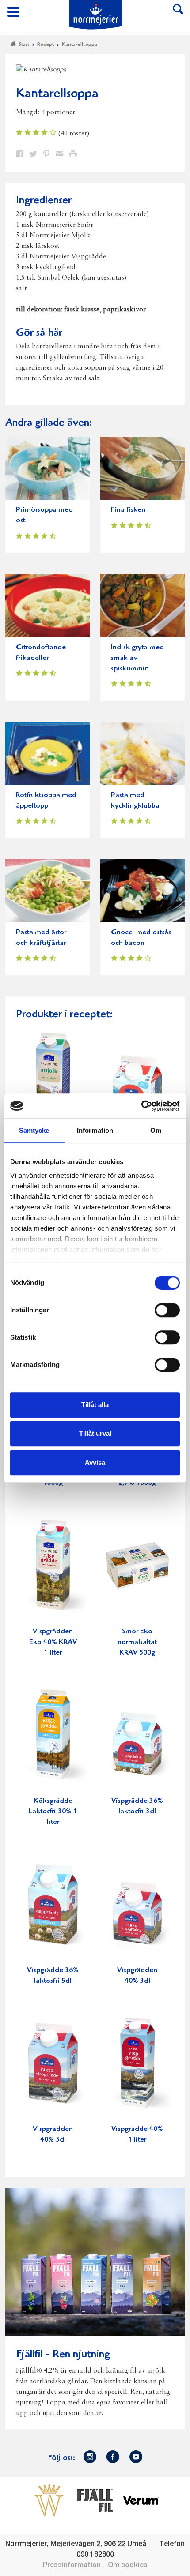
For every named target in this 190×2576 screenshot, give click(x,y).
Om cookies (128, 2565)
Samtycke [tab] (34, 1130)
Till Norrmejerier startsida (95, 15)
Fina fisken (128, 510)
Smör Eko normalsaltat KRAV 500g (137, 1642)
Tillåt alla (95, 1405)
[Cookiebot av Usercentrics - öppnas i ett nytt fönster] (141, 1106)
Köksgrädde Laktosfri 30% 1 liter (53, 1812)
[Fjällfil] (95, 2500)
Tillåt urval (95, 1433)
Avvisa (95, 1462)
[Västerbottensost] (49, 2500)
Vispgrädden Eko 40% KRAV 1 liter (53, 1642)
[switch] (167, 1309)
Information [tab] (95, 1130)
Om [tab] (156, 1130)
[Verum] (141, 2500)
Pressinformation (72, 2565)
